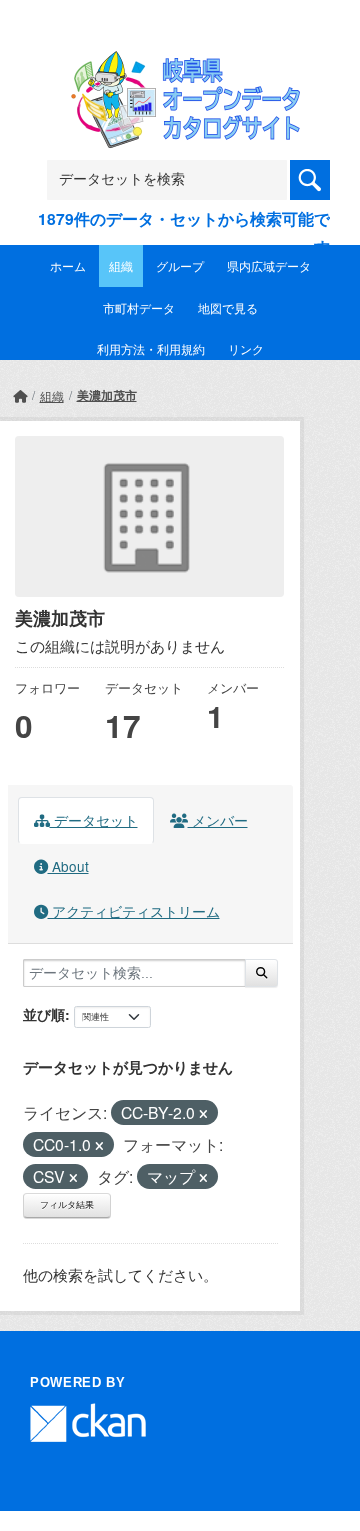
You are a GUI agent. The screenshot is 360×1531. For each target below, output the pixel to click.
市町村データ (139, 307)
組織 (121, 265)
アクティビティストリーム (134, 911)
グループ (180, 265)
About (68, 866)
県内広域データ (269, 265)
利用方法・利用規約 (151, 348)
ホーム (68, 265)
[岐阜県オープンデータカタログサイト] (180, 63)
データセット (94, 820)
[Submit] (261, 973)
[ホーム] (20, 395)
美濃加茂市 (107, 395)
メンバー (218, 820)
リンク (246, 348)
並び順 (44, 1014)
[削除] (203, 1114)
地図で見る (228, 307)
